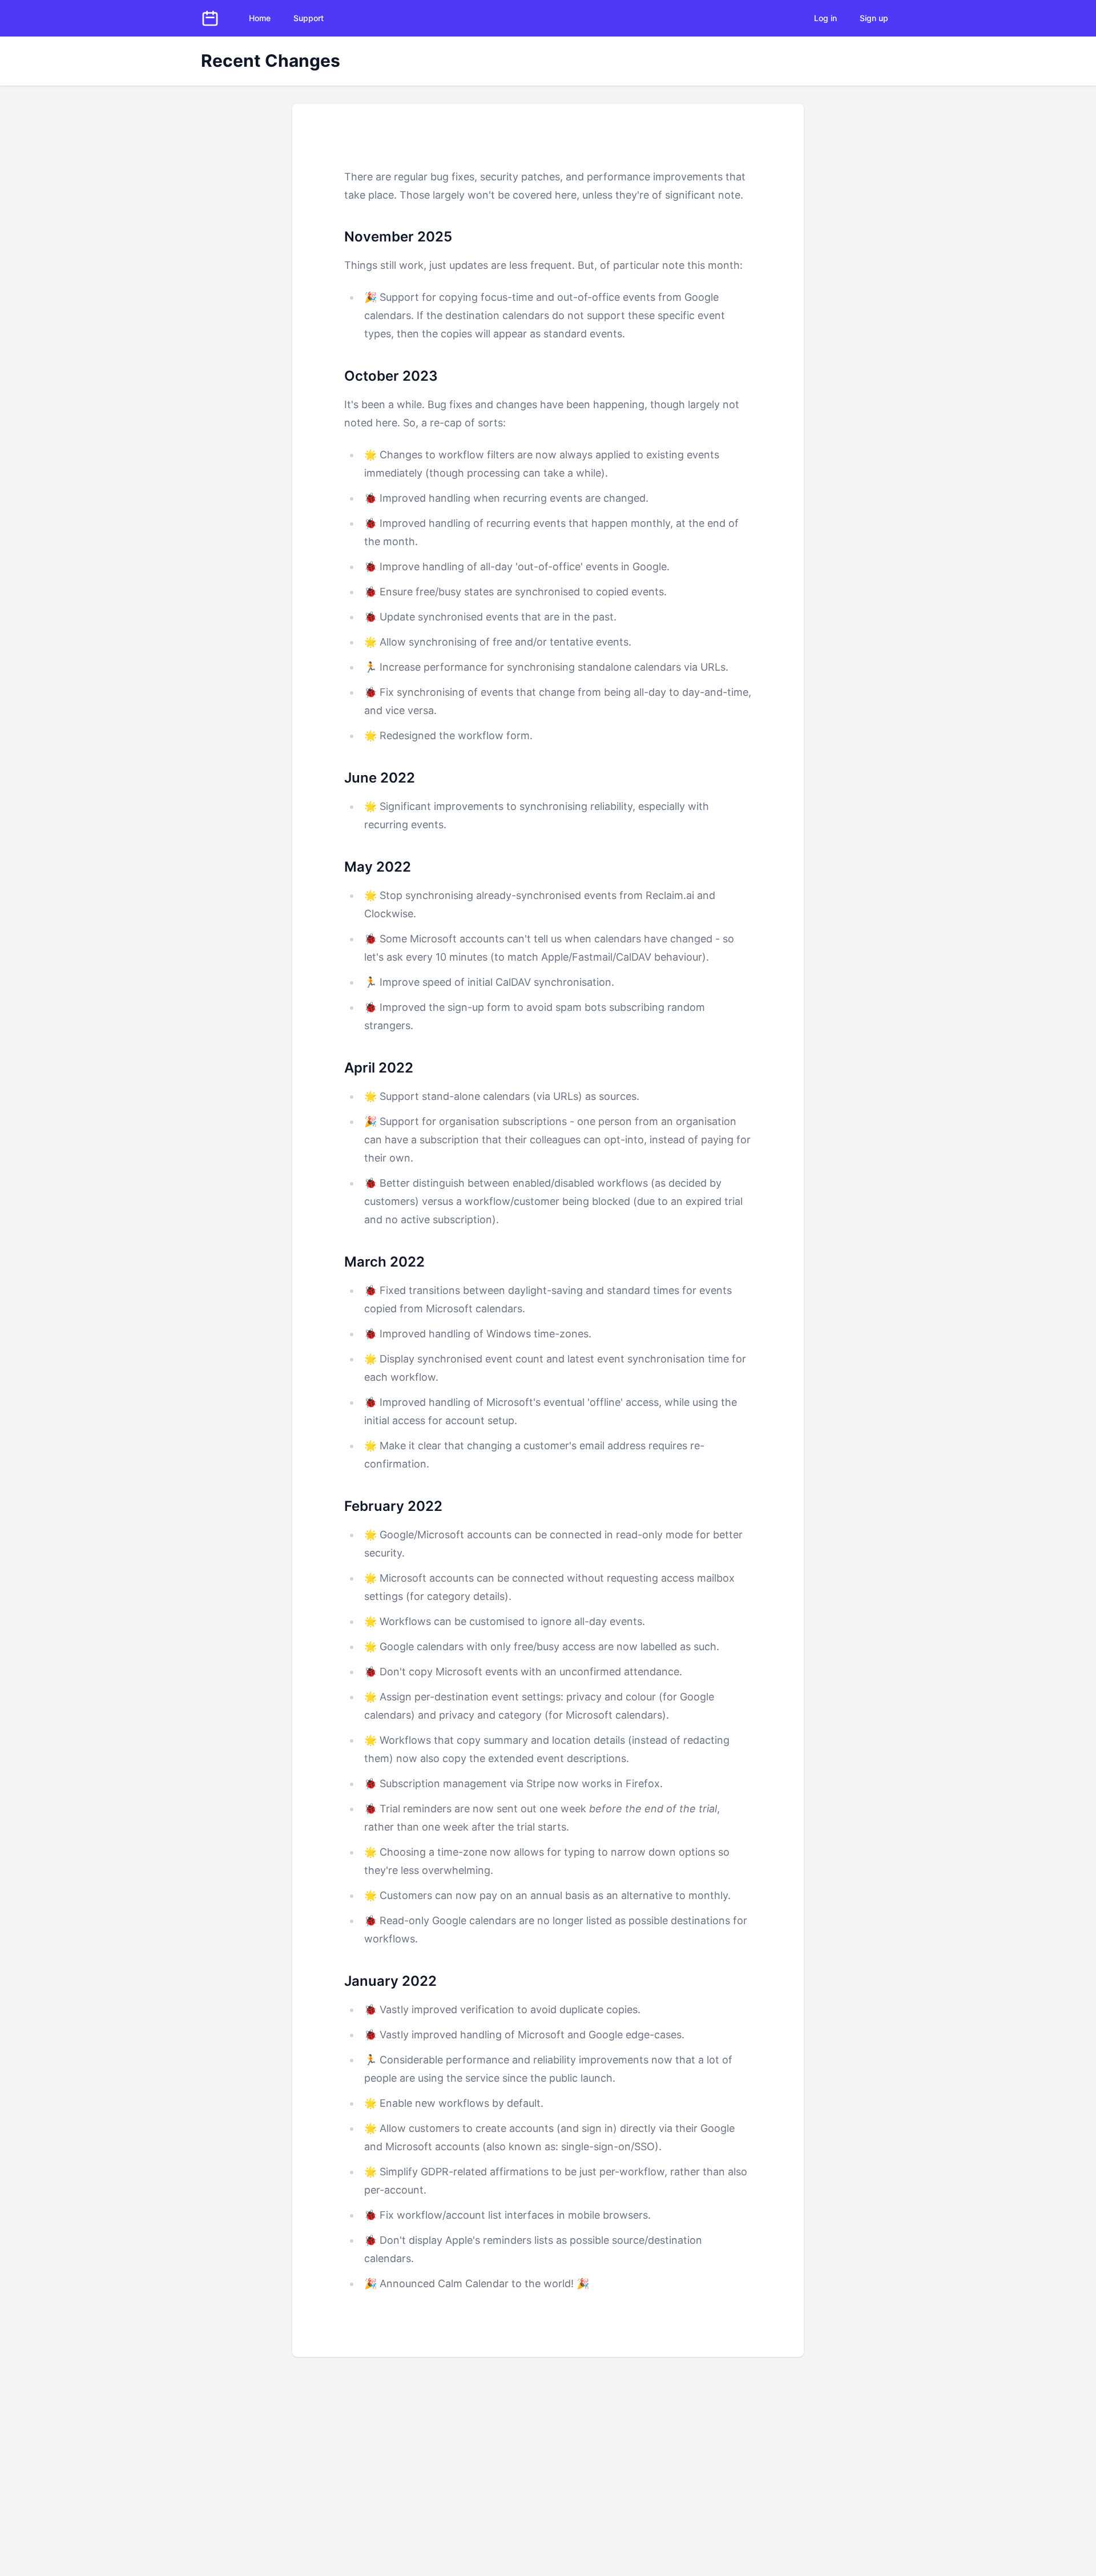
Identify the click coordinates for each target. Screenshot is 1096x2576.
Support (309, 18)
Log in (825, 18)
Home (260, 18)
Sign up (874, 18)
